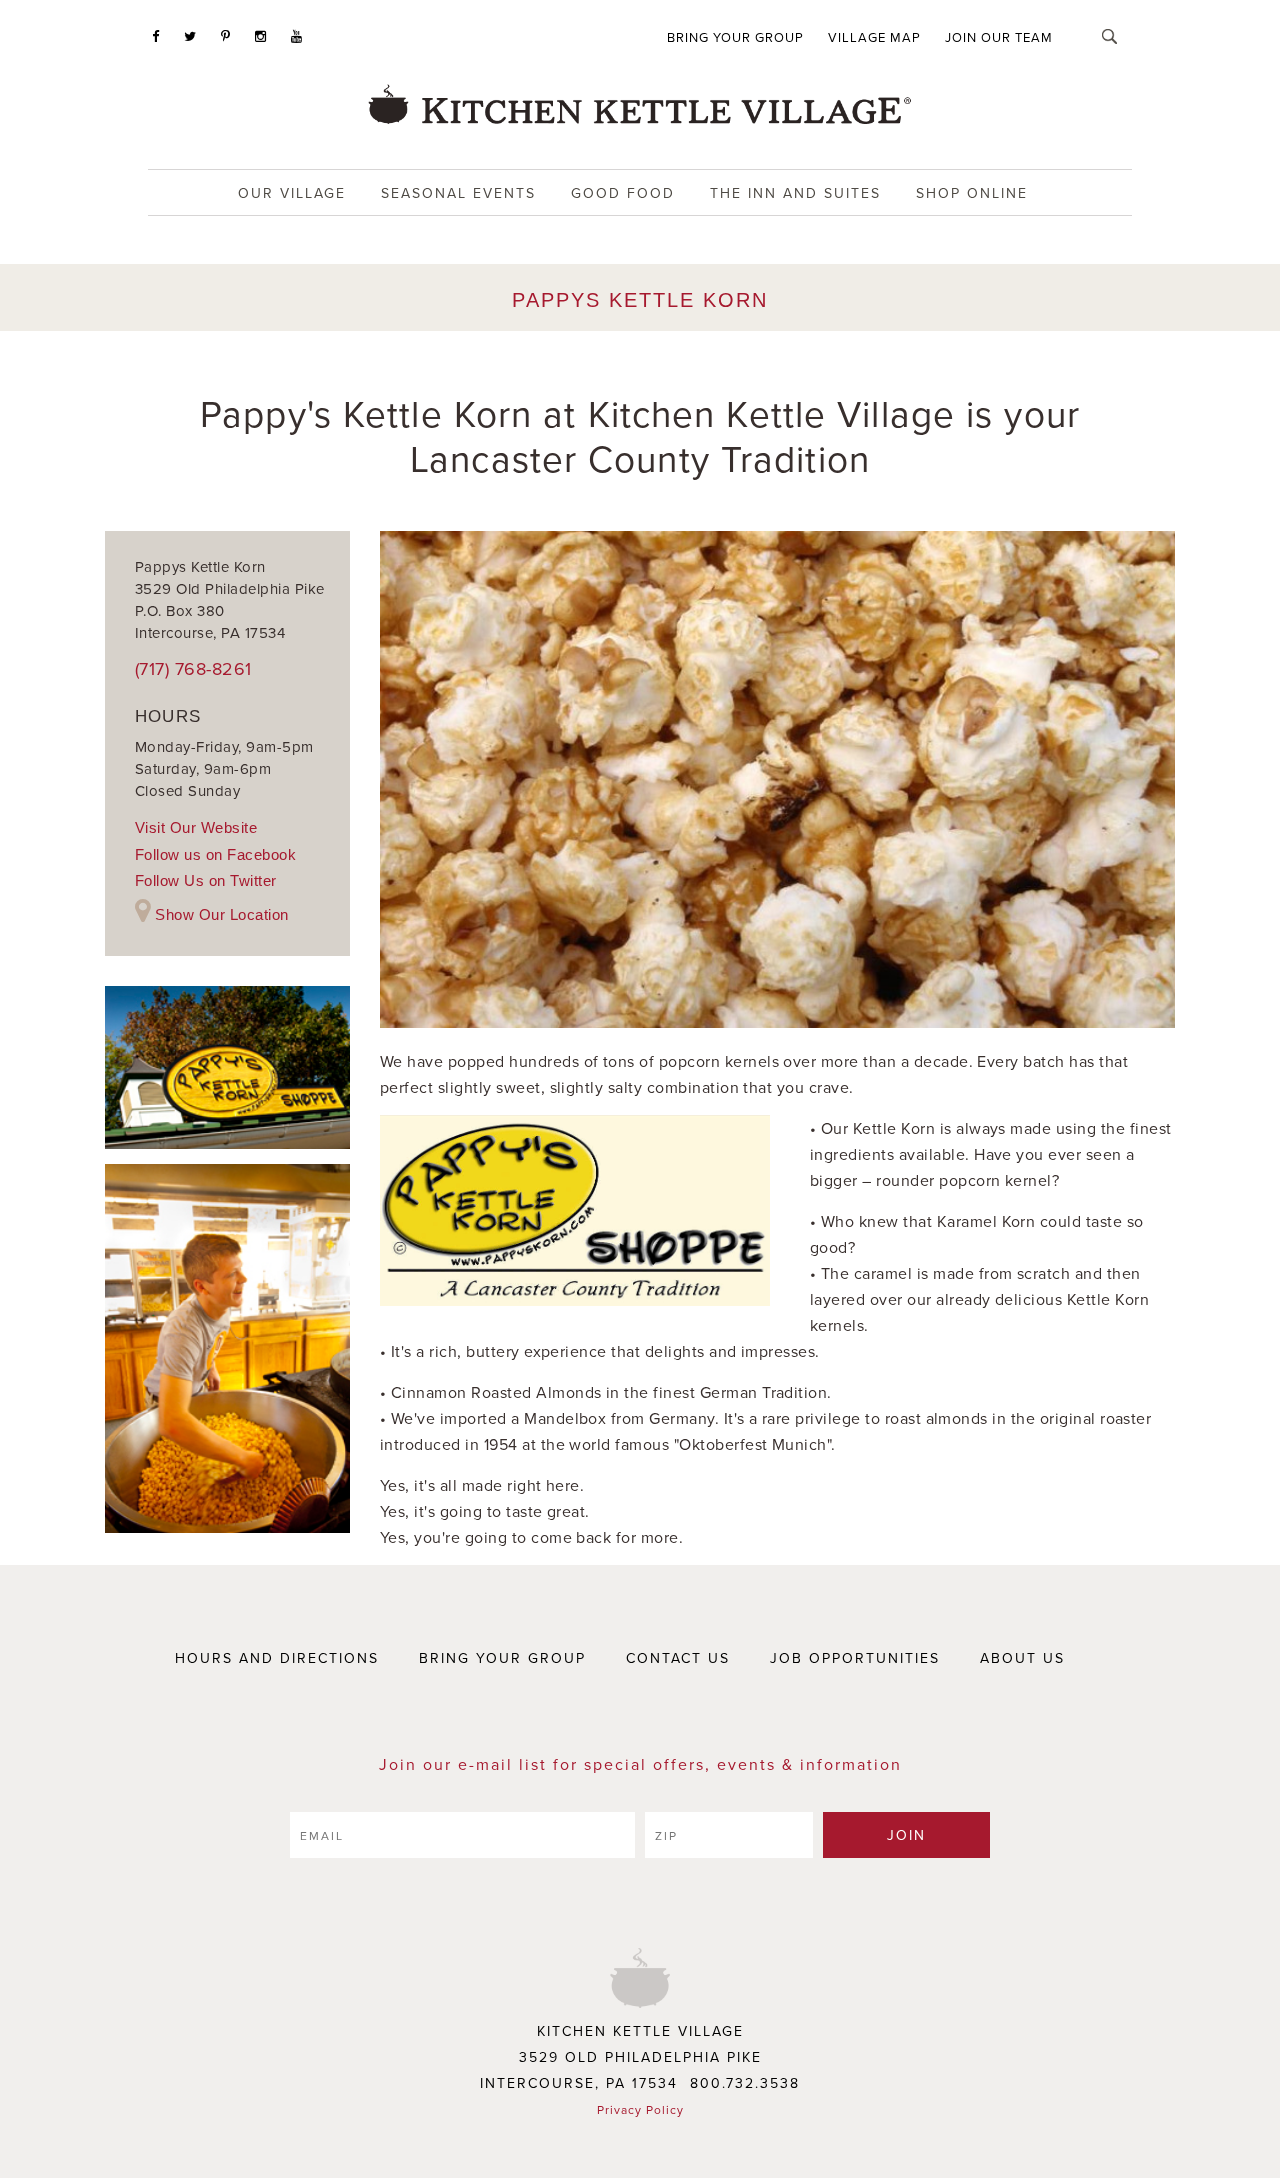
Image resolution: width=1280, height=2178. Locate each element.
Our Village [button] (292, 193)
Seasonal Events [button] (458, 193)
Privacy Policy (640, 2109)
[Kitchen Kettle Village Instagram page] (261, 36)
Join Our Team (999, 37)
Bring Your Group (735, 37)
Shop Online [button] (972, 193)
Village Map (874, 37)
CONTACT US (678, 1658)
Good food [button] (623, 193)
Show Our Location (221, 914)
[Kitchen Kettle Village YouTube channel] (297, 36)
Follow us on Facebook (215, 854)
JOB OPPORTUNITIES (855, 1658)
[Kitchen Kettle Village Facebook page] (156, 36)
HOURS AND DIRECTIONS (277, 1658)
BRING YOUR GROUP (502, 1658)
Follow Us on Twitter (206, 880)
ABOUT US (1022, 1658)
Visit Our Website (196, 827)
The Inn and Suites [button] (795, 193)
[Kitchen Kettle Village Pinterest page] (226, 36)
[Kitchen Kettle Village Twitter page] (190, 36)
